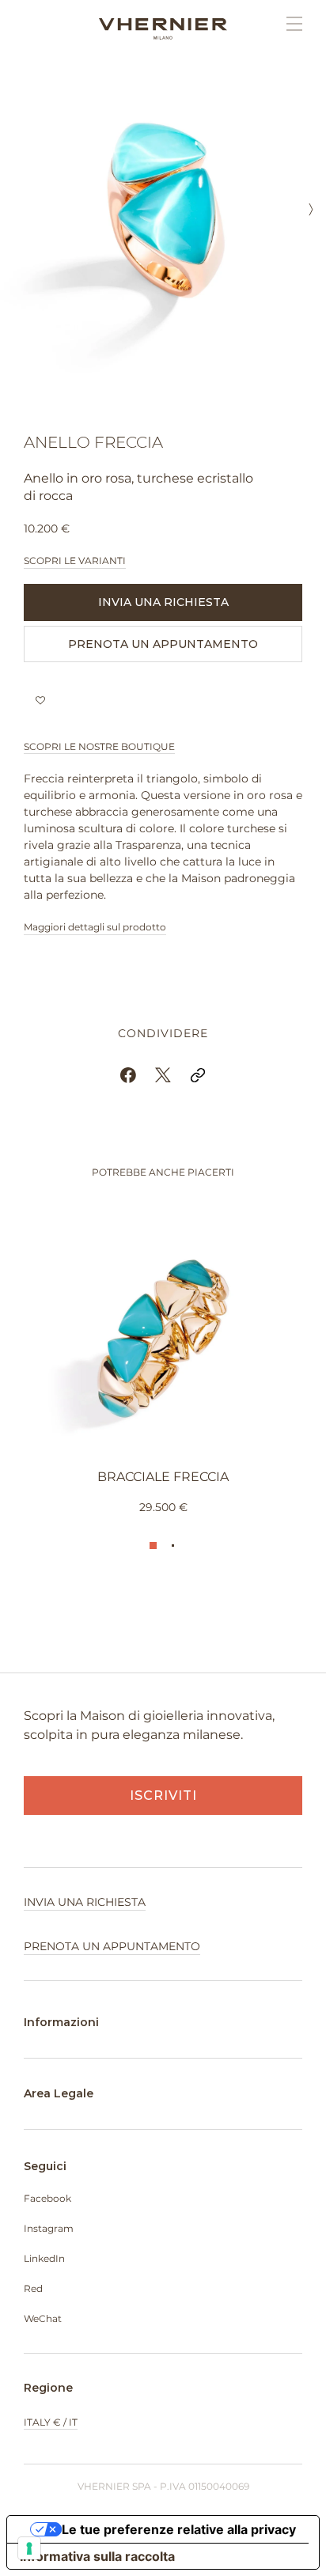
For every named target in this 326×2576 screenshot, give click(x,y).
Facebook (47, 2198)
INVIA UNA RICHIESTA (163, 602)
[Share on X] (163, 1075)
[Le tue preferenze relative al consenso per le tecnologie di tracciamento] (29, 2548)
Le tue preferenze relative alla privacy (179, 2529)
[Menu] (286, 24)
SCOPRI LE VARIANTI (75, 561)
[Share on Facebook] (128, 1075)
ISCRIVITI (163, 1796)
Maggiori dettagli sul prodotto (95, 927)
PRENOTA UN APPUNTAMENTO (163, 644)
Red (33, 2288)
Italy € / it (51, 2422)
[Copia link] (198, 1075)
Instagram (49, 2228)
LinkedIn (44, 2258)
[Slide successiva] (311, 211)
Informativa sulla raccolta (97, 2556)
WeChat (43, 2318)
